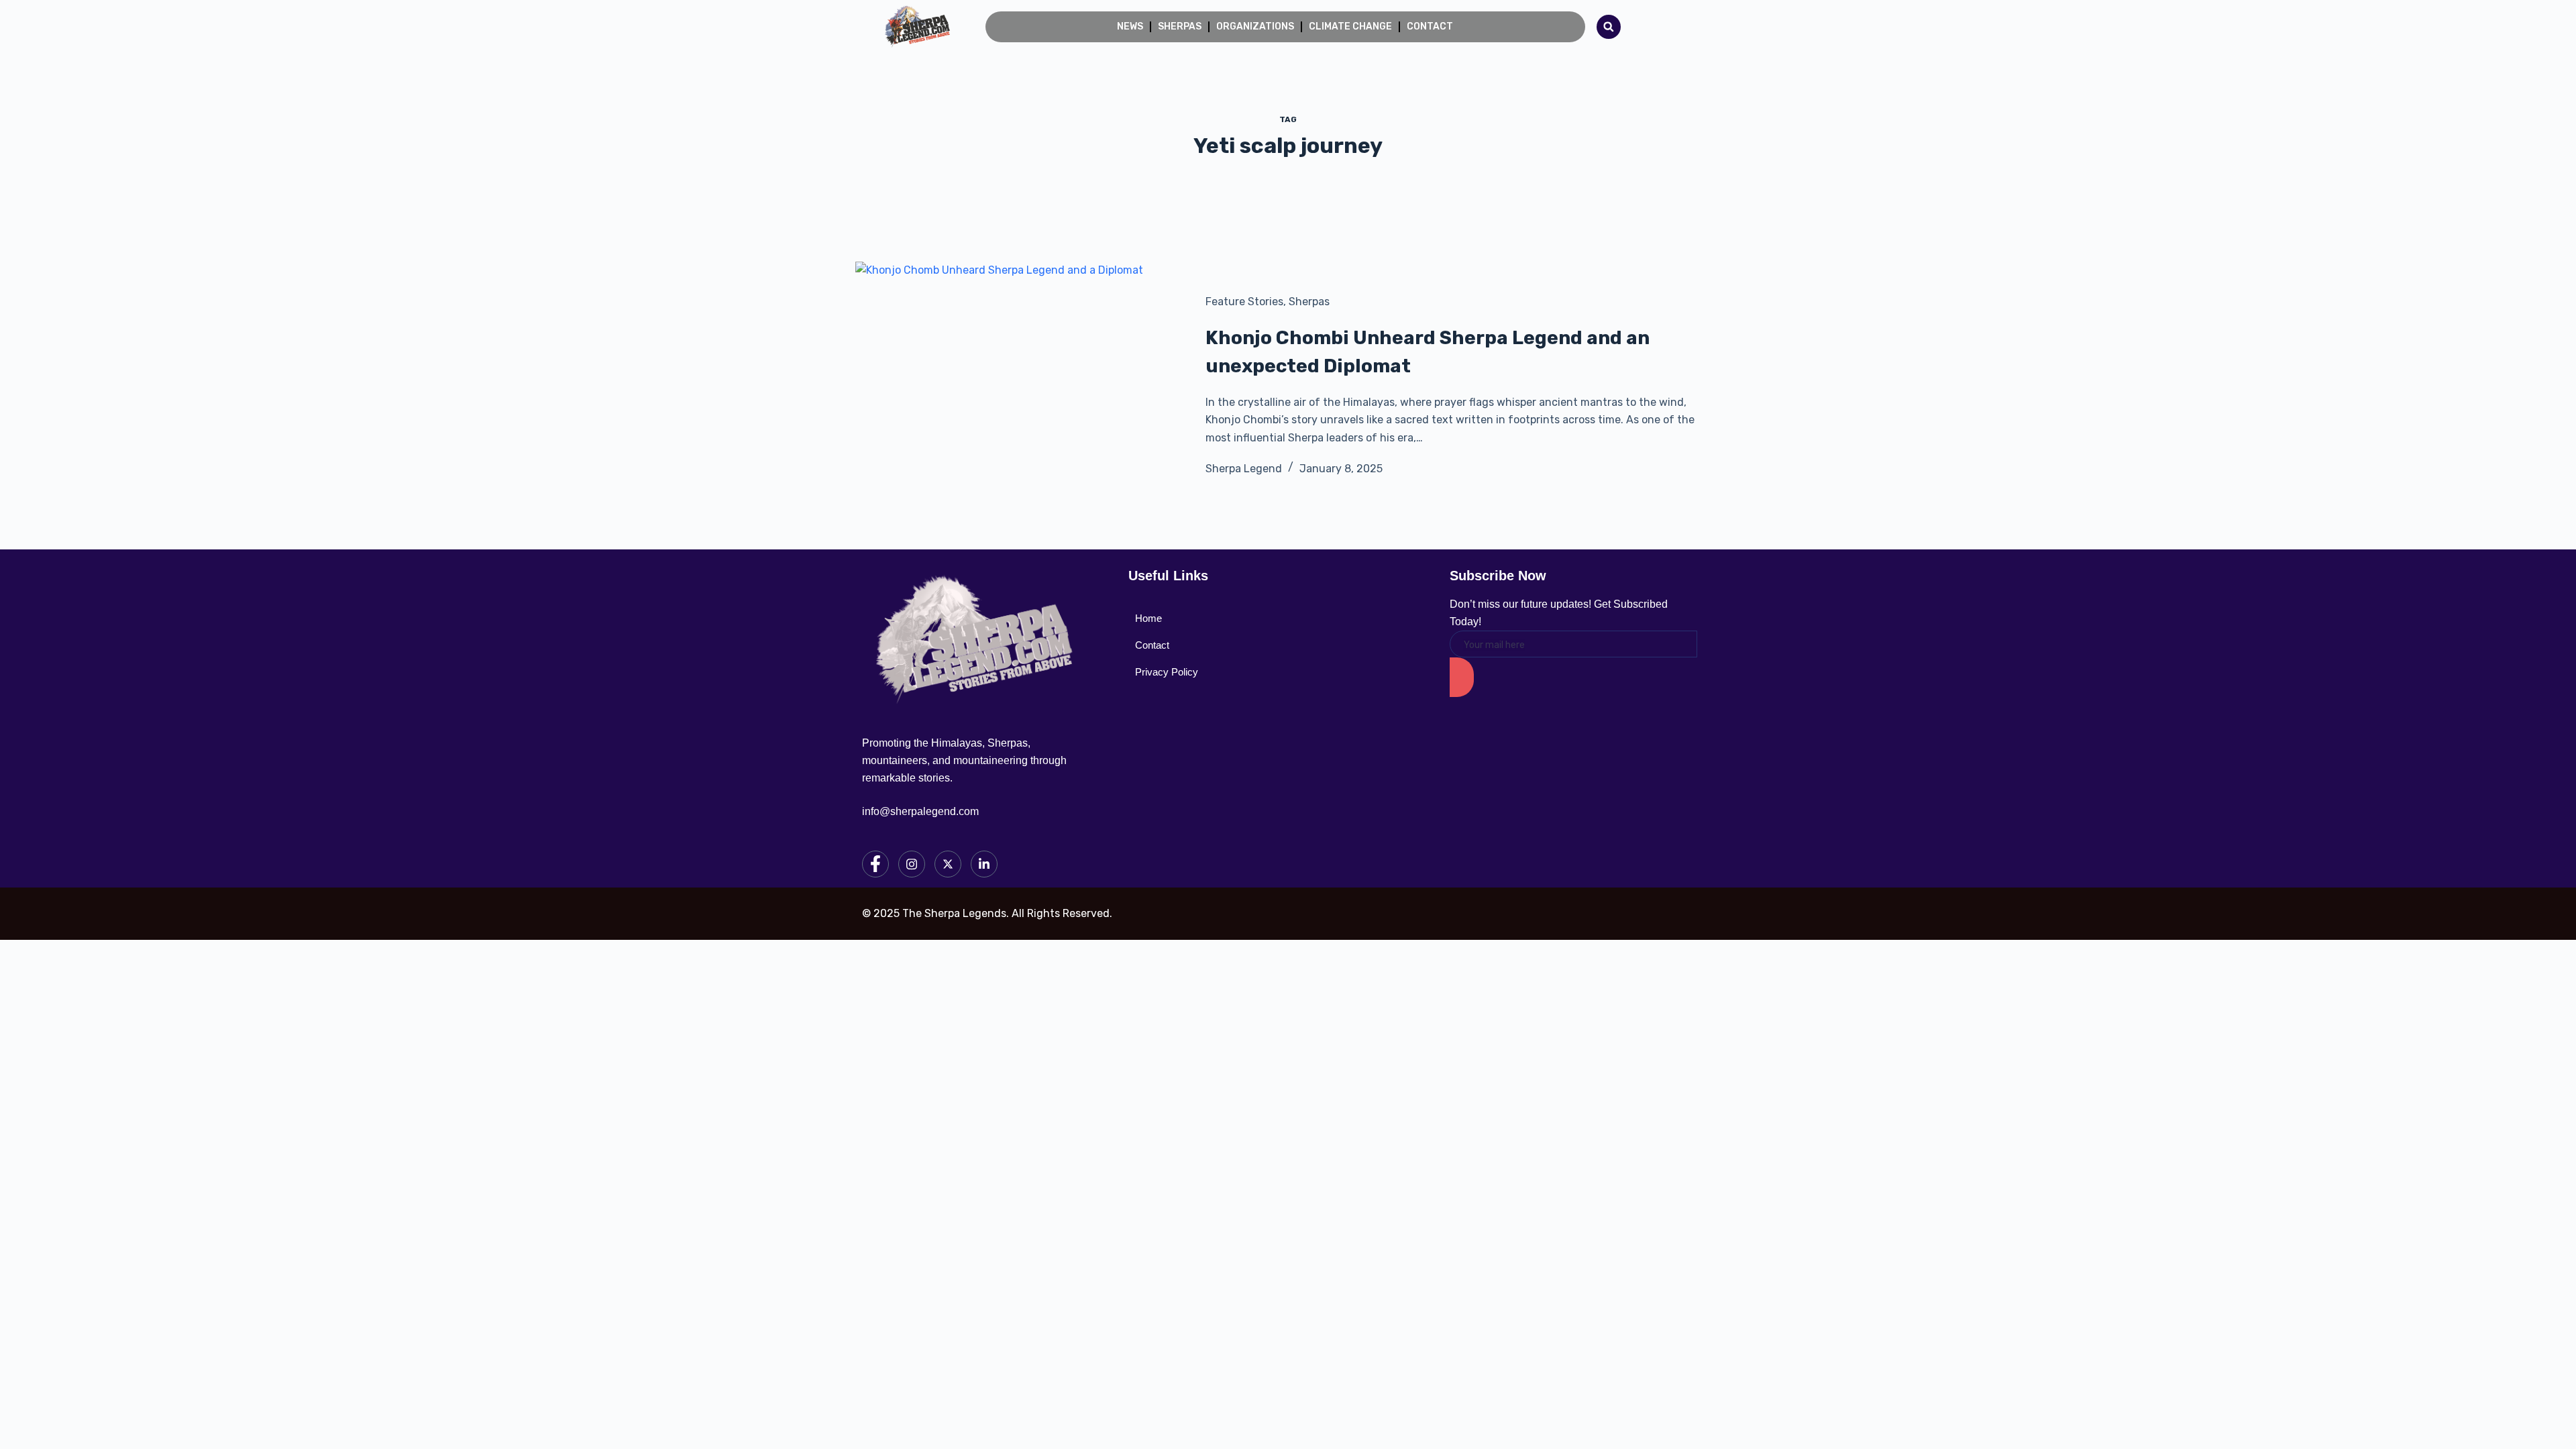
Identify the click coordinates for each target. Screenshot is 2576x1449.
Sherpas (1180, 26)
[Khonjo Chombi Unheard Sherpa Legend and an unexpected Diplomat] (1020, 385)
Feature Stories (1244, 302)
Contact (1430, 26)
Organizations (1255, 26)
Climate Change (1350, 26)
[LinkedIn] (984, 864)
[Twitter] (948, 864)
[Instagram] (912, 864)
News (1130, 26)
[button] (1609, 27)
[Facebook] (875, 864)
